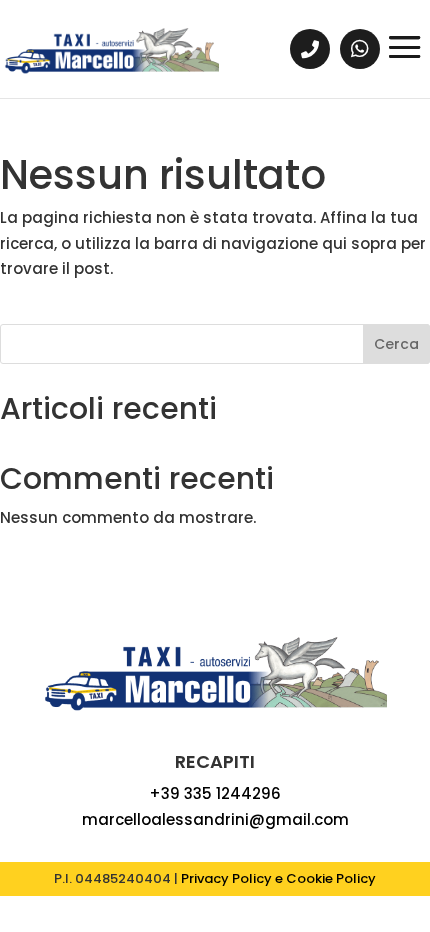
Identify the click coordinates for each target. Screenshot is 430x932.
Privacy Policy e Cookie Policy (278, 878)
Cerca (396, 344)
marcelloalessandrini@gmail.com (215, 819)
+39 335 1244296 (215, 793)
